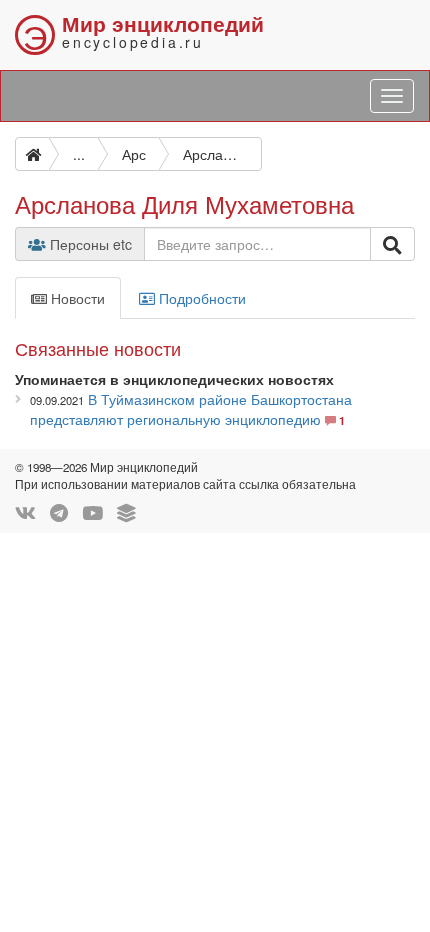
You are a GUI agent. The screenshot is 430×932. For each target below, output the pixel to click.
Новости (76, 298)
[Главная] (32, 154)
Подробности (200, 298)
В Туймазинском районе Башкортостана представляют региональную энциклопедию (191, 409)
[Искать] (392, 244)
